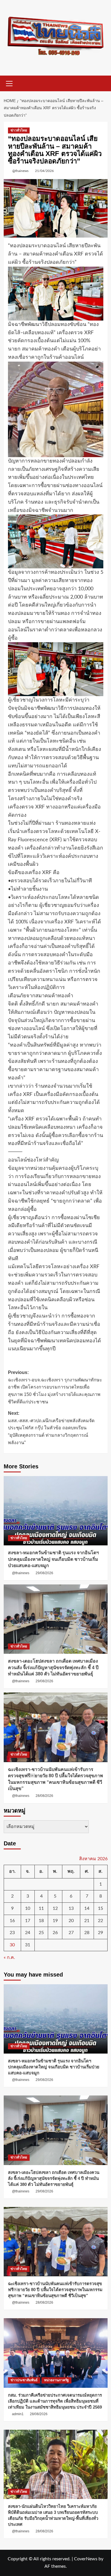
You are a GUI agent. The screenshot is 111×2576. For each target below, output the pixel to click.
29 (100, 1933)
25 (41, 1933)
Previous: (55, 1387)
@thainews (20, 171)
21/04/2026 (44, 171)
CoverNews (86, 2559)
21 (87, 1921)
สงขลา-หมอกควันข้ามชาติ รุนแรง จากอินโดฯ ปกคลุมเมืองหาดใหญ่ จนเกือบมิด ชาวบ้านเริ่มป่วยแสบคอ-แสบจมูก (53, 1559)
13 (71, 1908)
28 (87, 1933)
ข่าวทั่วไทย (19, 130)
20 (71, 1921)
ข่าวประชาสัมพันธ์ (24, 2380)
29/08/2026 (44, 1573)
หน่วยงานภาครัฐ (56, 2380)
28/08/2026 (44, 1796)
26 (55, 1933)
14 (87, 1908)
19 (55, 1921)
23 (12, 1933)
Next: (51, 1428)
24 (28, 1933)
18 (41, 1921)
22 (100, 1921)
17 (28, 1921)
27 (71, 1933)
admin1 (18, 2414)
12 (55, 1908)
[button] (9, 83)
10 (28, 1908)
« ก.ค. (9, 1957)
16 (12, 1921)
